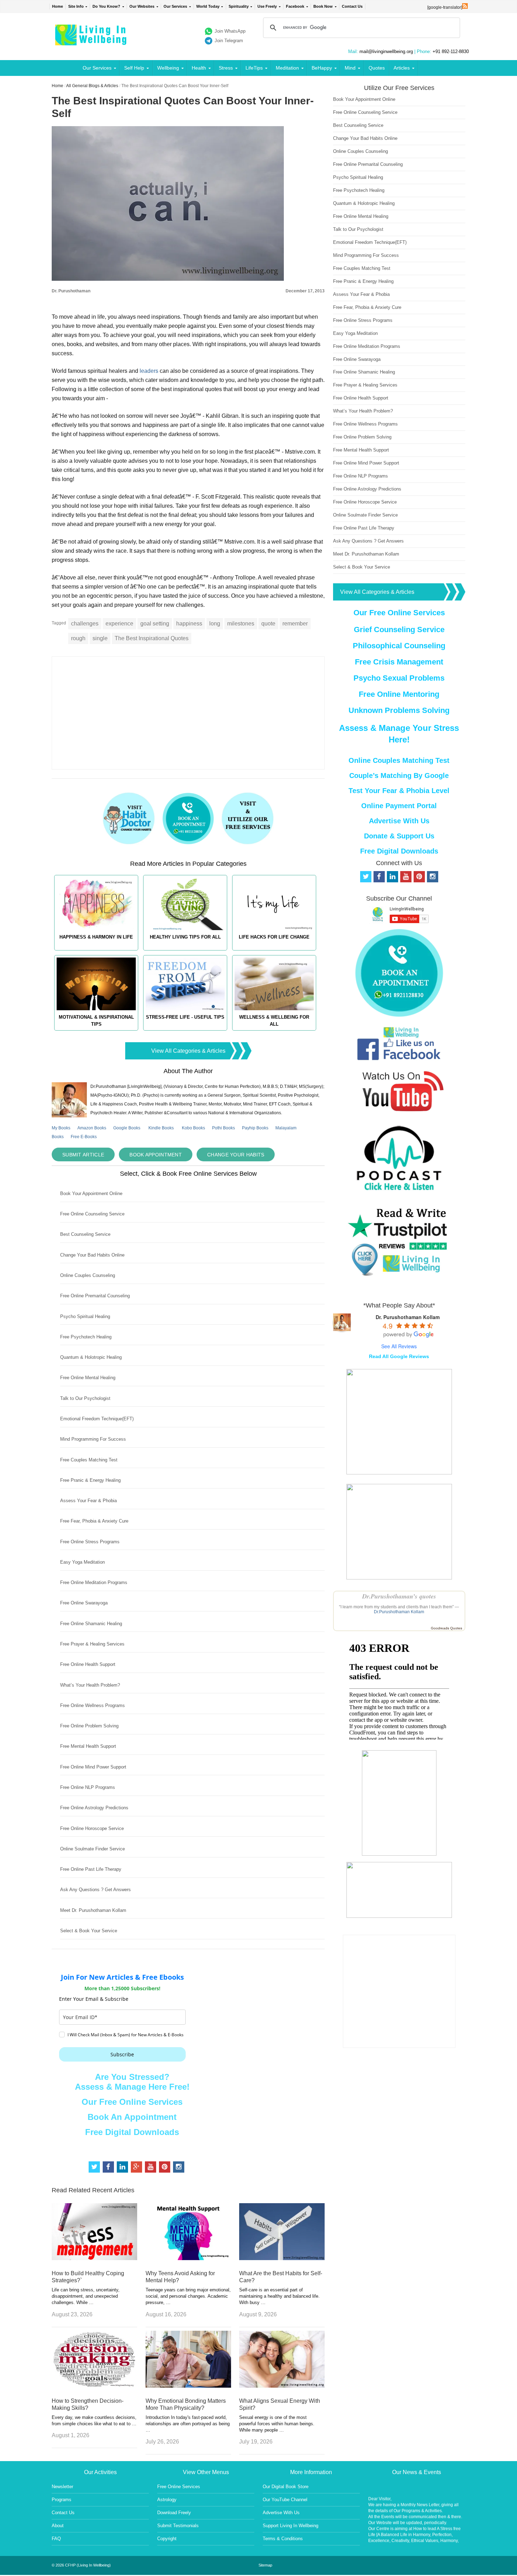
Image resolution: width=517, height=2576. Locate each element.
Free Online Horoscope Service (92, 1828)
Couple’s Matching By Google (399, 776)
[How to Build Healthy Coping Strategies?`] (94, 2258)
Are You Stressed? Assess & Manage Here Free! (132, 2082)
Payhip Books (255, 1128)
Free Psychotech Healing (86, 1337)
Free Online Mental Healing (88, 1378)
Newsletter (62, 2487)
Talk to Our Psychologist (85, 1398)
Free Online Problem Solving (89, 1726)
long (215, 624)
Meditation (287, 68)
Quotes (377, 68)
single (100, 638)
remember (295, 624)
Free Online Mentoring (399, 694)
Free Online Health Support (88, 1664)
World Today (208, 6)
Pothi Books (224, 1128)
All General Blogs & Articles (92, 86)
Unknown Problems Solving (399, 710)
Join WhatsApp (230, 31)
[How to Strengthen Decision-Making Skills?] (94, 2386)
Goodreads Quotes (446, 1628)
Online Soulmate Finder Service (92, 1849)
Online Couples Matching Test (399, 760)
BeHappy (322, 68)
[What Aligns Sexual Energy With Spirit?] (282, 2386)
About (58, 2526)
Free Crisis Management (399, 662)
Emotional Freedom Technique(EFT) (97, 1419)
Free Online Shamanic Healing (91, 1624)
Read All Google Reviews (399, 1356)
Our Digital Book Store (286, 2487)
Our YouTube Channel (285, 2500)
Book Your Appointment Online (91, 1193)
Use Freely (267, 6)
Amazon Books (92, 1128)
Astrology (167, 2500)
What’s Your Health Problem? (90, 1685)
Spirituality (239, 6)
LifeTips (254, 68)
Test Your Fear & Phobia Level (399, 791)
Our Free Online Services (132, 2102)
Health (199, 68)
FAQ (56, 2539)
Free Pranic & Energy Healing (90, 1480)
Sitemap (265, 2565)
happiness (189, 624)
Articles (402, 68)
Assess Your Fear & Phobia (88, 1501)
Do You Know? (106, 6)
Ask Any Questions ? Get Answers (95, 1890)
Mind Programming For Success (93, 1439)
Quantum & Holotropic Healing (91, 1357)
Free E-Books (84, 1137)
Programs (62, 2500)
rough (78, 638)
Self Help (134, 68)
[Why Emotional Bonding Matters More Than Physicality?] (188, 2386)
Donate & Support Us (399, 836)
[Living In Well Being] (92, 41)
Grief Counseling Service (399, 630)
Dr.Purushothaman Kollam (399, 1612)
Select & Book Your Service (89, 1931)
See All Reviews (399, 1346)
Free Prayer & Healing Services (92, 1644)
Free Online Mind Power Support (93, 1767)
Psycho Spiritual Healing (85, 1316)
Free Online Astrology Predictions (94, 1808)
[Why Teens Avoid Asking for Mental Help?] (188, 2258)
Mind (350, 68)
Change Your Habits (236, 1155)
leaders (149, 371)
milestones (241, 624)
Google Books (127, 1128)
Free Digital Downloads (132, 2132)
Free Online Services (179, 2487)
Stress (226, 68)
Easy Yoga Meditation (82, 1562)
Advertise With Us (399, 821)
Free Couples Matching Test (89, 1460)
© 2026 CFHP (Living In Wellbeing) (81, 2565)
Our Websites (142, 6)
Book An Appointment (132, 2117)
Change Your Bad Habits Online (92, 1255)
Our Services (175, 6)
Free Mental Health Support (88, 1746)
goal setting (155, 624)
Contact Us (352, 6)
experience (119, 624)
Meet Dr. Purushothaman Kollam (93, 1910)
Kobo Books (193, 1128)
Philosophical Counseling (399, 646)
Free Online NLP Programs (88, 1787)
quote (268, 624)
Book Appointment (156, 1155)
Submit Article (83, 1155)
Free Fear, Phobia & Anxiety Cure (94, 1521)
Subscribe (122, 2054)
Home (58, 6)
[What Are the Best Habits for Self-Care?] (282, 2258)
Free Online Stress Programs (90, 1542)
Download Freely (174, 2513)
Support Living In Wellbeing (291, 2526)
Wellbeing (168, 68)
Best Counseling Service (85, 1234)
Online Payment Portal (399, 806)
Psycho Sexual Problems (399, 678)
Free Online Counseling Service (92, 1214)
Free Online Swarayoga (84, 1603)
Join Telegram (229, 41)
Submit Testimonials (178, 2526)
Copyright (167, 2539)
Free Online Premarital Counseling (95, 1296)
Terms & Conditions (283, 2539)
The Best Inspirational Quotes (152, 638)
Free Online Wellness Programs (92, 1705)
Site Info (76, 6)
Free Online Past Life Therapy (91, 1869)
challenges (85, 624)
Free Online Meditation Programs (94, 1582)
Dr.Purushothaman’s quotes (399, 1596)
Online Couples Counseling (88, 1275)
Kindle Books (161, 1128)
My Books (61, 1128)
